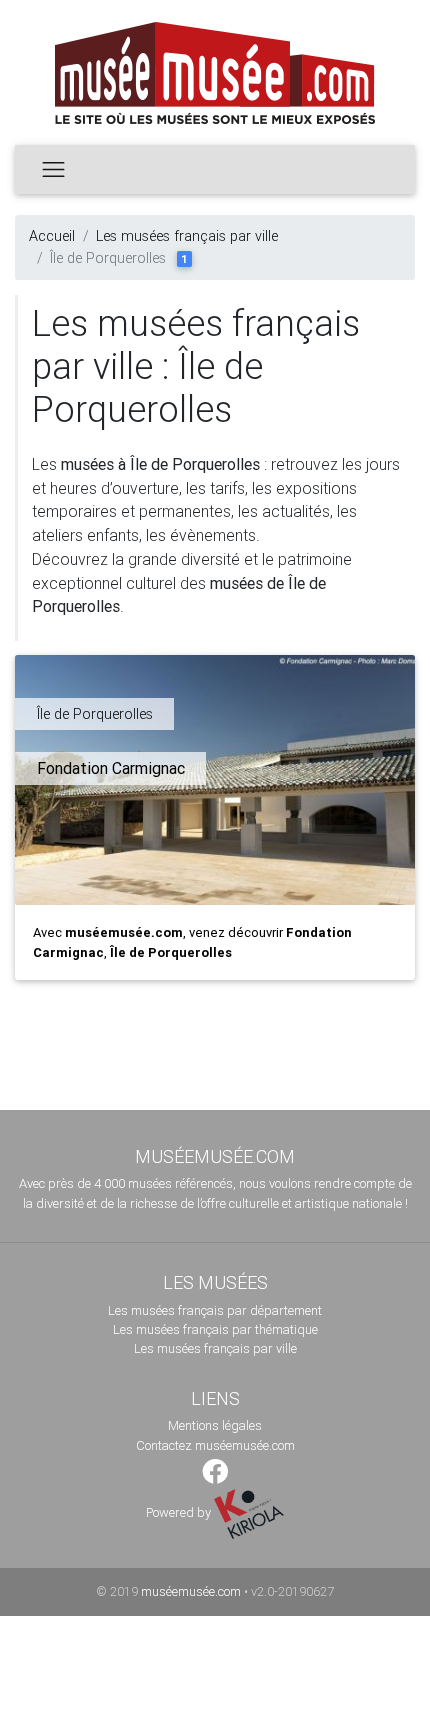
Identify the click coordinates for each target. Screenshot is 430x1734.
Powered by (180, 1512)
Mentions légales (215, 1425)
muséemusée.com (191, 1591)
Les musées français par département (215, 1310)
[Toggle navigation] (53, 169)
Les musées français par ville (187, 236)
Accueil (52, 236)
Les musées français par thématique (215, 1329)
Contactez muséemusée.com (215, 1445)
